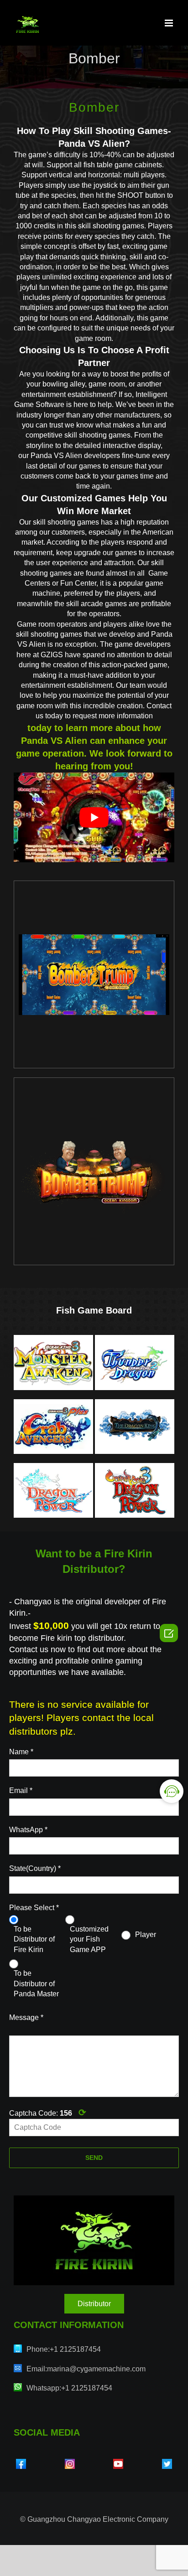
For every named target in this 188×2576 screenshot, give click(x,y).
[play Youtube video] (94, 818)
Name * (21, 1752)
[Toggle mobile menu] (170, 23)
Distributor (94, 2304)
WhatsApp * (28, 1830)
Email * (21, 1790)
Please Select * (34, 1908)
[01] (94, 1171)
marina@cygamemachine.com (96, 2369)
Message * (26, 2017)
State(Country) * (35, 1868)
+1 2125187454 (75, 2349)
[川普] (94, 975)
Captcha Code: (48, 2112)
